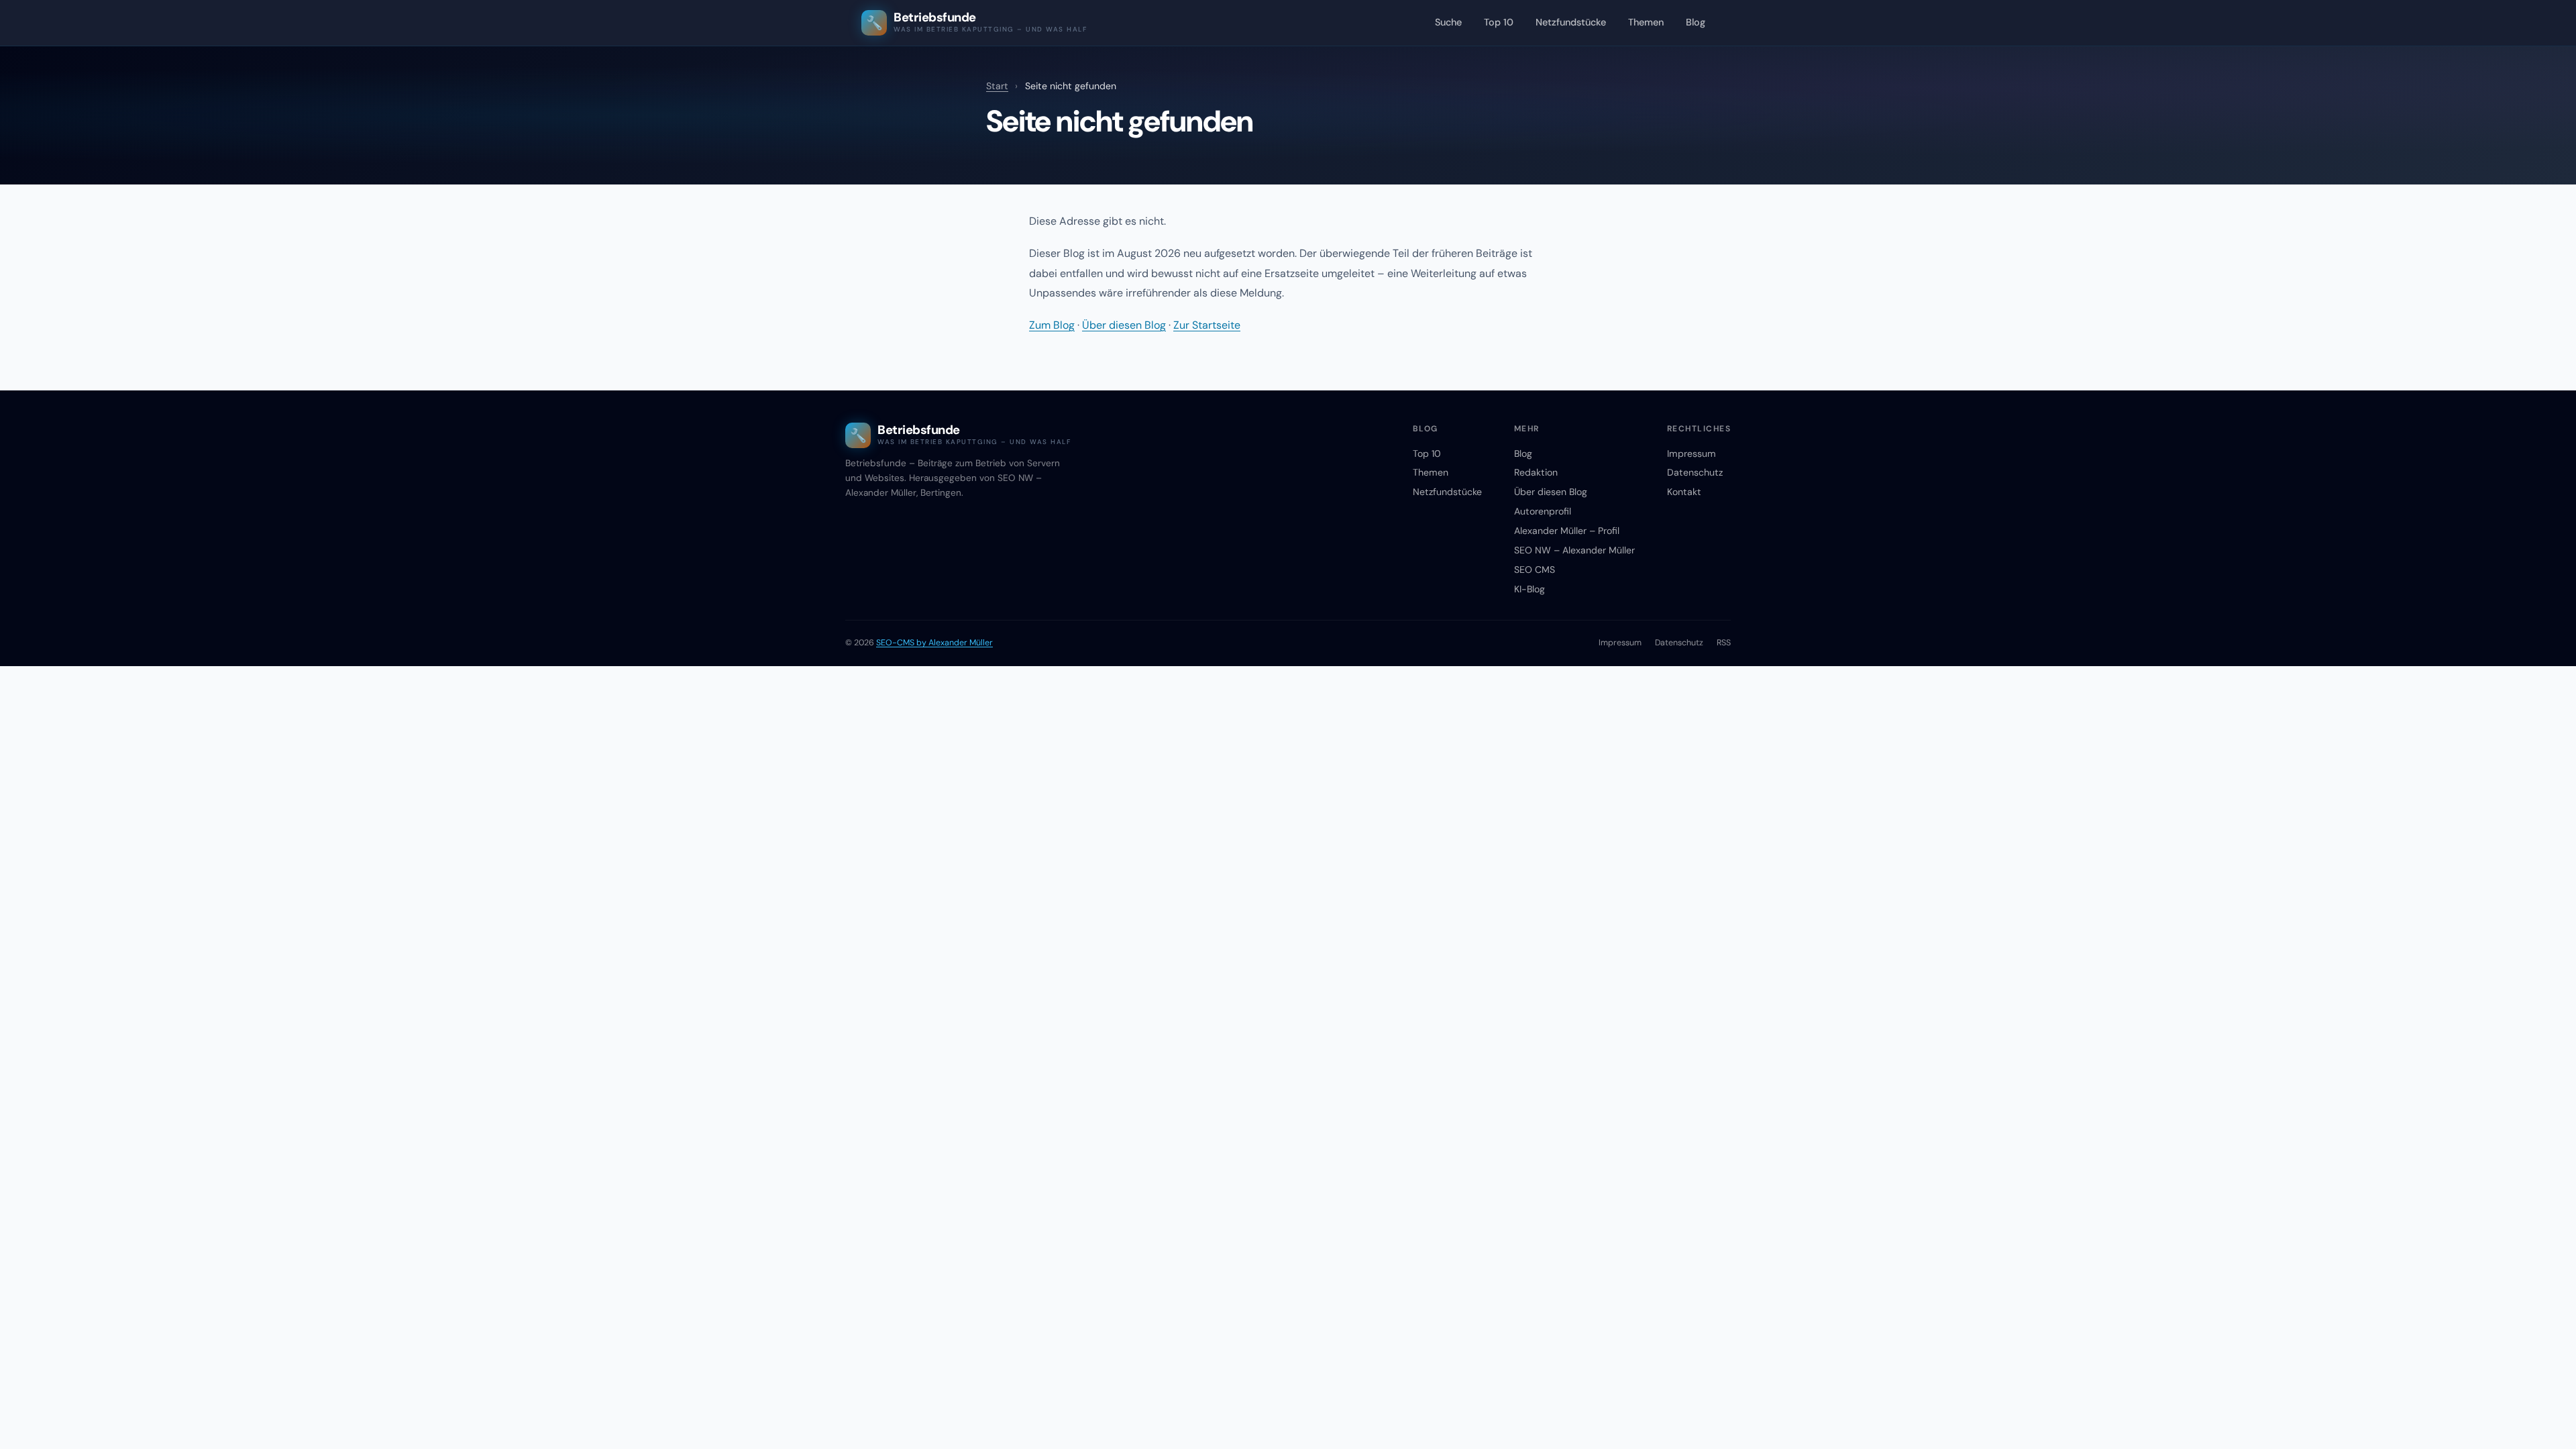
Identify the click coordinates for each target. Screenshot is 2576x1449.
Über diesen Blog (1124, 325)
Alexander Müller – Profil (1567, 531)
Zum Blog (1052, 325)
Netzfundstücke (1571, 22)
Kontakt (1684, 492)
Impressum (1692, 453)
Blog (1696, 22)
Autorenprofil (1543, 511)
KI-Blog (1529, 589)
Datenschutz (1695, 472)
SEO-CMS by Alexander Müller (934, 643)
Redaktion (1536, 472)
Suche (1448, 22)
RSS (1724, 643)
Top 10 (1499, 22)
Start (997, 86)
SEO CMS (1535, 570)
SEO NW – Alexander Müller (1574, 550)
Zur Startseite (1207, 325)
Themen (1646, 22)
